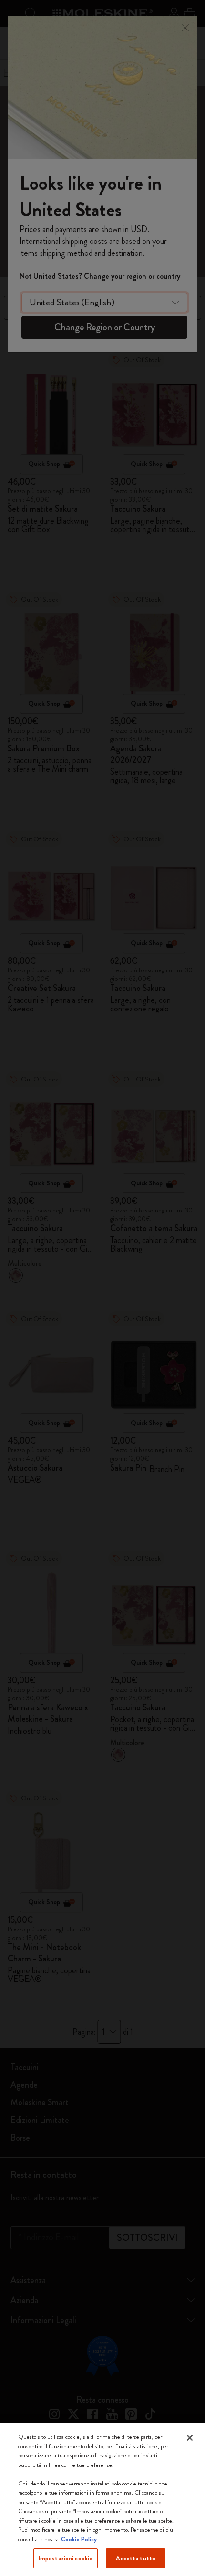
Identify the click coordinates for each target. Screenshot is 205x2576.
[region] (102, 2499)
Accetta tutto (136, 2558)
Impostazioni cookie (66, 2558)
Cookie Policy (79, 2539)
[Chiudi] (190, 2438)
